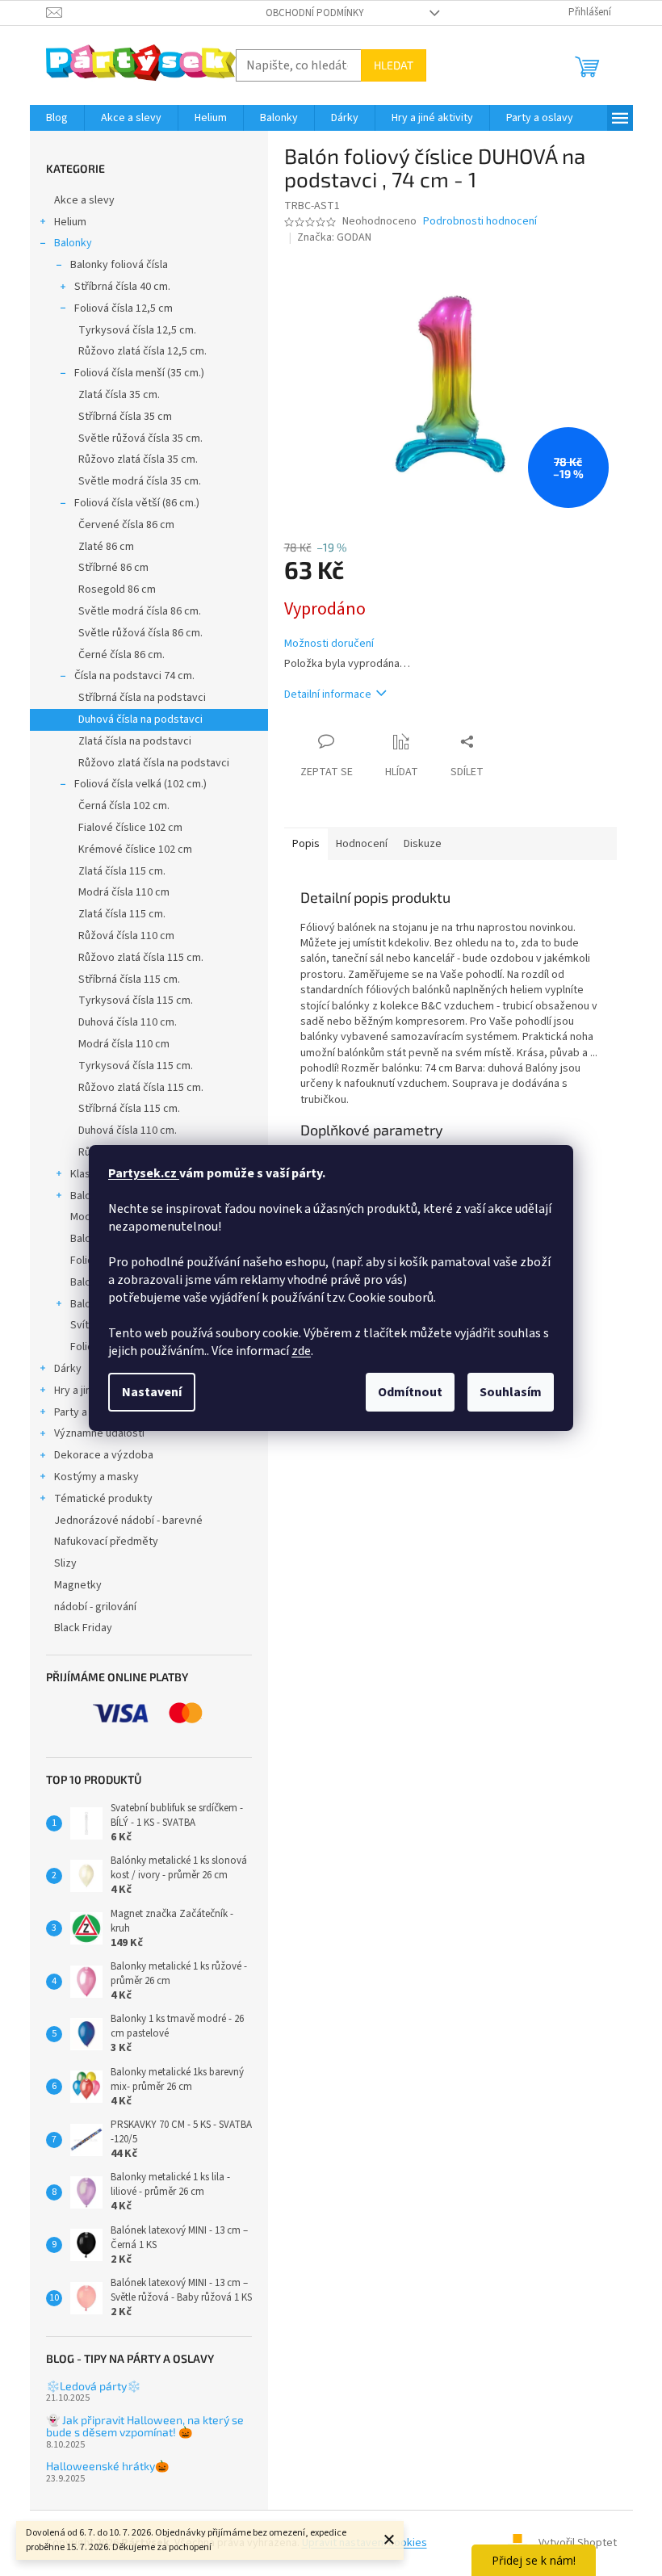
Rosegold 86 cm (117, 589)
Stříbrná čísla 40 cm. (122, 287)
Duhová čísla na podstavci (140, 720)
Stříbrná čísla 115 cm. (129, 980)
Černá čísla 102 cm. (124, 806)
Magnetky (78, 1585)
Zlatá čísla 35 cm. (119, 395)
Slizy (65, 1563)
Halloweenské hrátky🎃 (107, 2466)
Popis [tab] (306, 844)
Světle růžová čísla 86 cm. (140, 633)
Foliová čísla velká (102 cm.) (140, 784)
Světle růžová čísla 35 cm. (140, 438)
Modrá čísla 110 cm (124, 892)
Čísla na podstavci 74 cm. (134, 676)
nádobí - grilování (95, 1607)
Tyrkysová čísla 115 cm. (136, 1001)
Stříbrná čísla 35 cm (125, 417)
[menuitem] (57, 118)
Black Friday (83, 1628)
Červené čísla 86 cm (126, 525)
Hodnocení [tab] (362, 844)
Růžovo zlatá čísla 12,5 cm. (142, 351)
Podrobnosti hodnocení (480, 222)
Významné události (99, 1433)
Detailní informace (328, 694)
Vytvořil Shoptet (578, 2543)
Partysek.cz (144, 1173)
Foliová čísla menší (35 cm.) (139, 373)
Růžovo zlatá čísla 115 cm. (141, 958)
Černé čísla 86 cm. (122, 655)
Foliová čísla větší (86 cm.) (137, 503)
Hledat (394, 65)
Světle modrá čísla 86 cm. (140, 611)
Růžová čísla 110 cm (126, 936)
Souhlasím (511, 1392)
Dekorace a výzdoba (104, 1455)
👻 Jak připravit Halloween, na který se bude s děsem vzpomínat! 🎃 (145, 2426)
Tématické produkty (103, 1499)
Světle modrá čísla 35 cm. (140, 481)
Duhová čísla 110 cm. (128, 1022)
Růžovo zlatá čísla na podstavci (154, 763)
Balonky (73, 243)
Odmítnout (410, 1392)
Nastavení (152, 1392)
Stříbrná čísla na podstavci (142, 698)
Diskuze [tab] (423, 844)
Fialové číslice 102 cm (130, 828)
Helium (70, 222)
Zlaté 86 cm (106, 547)
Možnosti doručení (329, 644)
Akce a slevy (84, 200)
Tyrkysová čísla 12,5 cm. (137, 330)
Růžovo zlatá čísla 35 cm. (138, 459)
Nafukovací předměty (106, 1542)
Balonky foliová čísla (119, 265)
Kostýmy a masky (96, 1477)
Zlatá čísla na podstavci (135, 741)
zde (301, 1351)
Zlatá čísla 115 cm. (122, 871)
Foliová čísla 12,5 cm (124, 308)
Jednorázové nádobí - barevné (128, 1521)
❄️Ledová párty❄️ (93, 2386)
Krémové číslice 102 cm (135, 850)
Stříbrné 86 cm (113, 568)
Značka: (334, 237)
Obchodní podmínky (315, 13)
